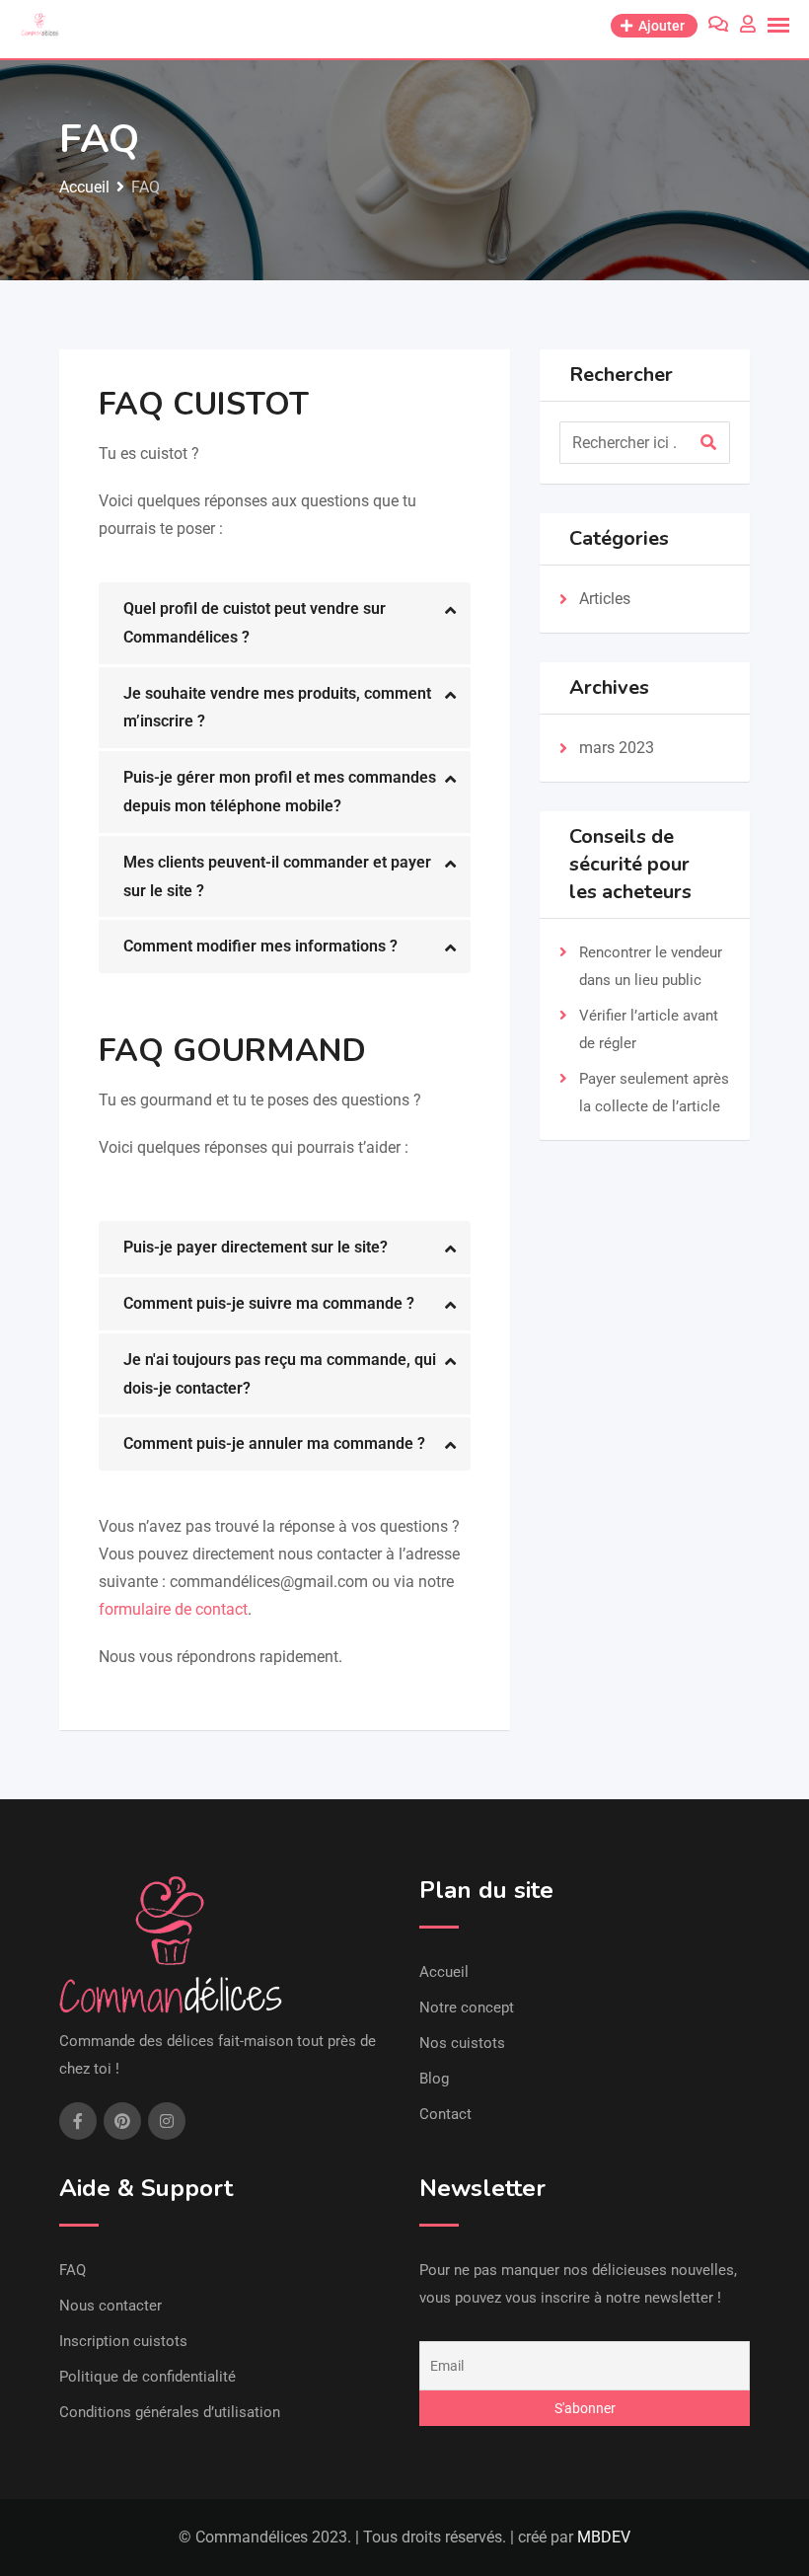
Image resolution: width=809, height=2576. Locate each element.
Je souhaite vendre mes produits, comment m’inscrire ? (277, 708)
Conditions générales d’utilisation (170, 2412)
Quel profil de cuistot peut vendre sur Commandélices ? (255, 623)
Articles (605, 599)
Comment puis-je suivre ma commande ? (269, 1303)
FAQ (73, 2270)
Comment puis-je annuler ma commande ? (274, 1443)
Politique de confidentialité (147, 2377)
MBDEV (604, 2537)
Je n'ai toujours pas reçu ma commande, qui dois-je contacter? (280, 1374)
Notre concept (467, 2008)
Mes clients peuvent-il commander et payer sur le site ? (277, 876)
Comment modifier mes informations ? (260, 946)
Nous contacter (110, 2306)
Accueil (444, 1972)
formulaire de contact (173, 1609)
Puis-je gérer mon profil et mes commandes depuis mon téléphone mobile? (280, 792)
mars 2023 (617, 748)
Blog (434, 2079)
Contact (445, 2114)
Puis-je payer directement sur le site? (256, 1247)
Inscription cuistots (123, 2341)
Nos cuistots (462, 2043)
